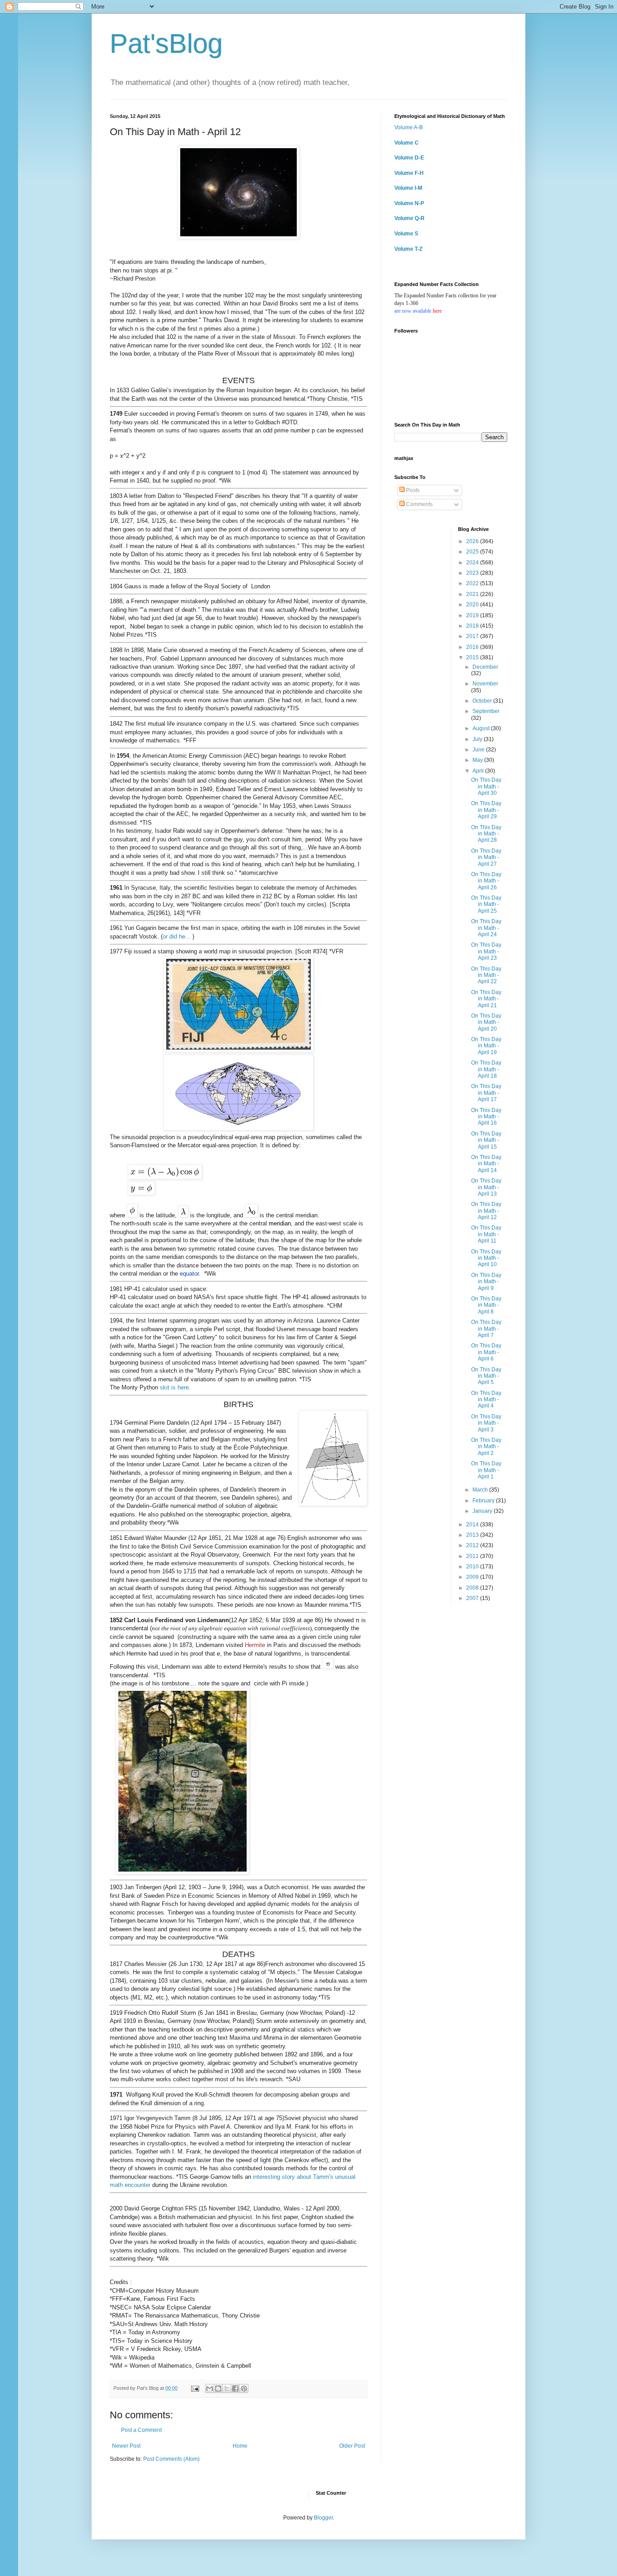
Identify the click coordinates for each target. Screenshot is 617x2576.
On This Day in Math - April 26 (486, 881)
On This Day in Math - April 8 (486, 1305)
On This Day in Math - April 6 (486, 1352)
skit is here (174, 1387)
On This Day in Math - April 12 (486, 1211)
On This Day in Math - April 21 (486, 999)
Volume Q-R (409, 218)
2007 (473, 1598)
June (479, 750)
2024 (473, 563)
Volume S (406, 234)
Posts (412, 490)
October (483, 701)
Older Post (352, 2446)
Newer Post (126, 2446)
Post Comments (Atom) (171, 2459)
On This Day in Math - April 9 (486, 1282)
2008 (473, 1588)
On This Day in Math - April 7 (486, 1329)
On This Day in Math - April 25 (486, 904)
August (482, 728)
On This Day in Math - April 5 (486, 1376)
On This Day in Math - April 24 (486, 928)
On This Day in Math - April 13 (486, 1187)
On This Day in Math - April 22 (486, 975)
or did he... (177, 936)
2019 (473, 615)
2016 (473, 647)
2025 (473, 552)
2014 (473, 1525)
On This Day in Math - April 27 (486, 857)
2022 (473, 583)
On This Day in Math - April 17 (486, 1093)
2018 (473, 626)
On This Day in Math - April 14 (486, 1164)
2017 (473, 636)
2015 (473, 657)
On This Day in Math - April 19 (486, 1046)
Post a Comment (141, 2430)
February (484, 1501)
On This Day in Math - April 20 (486, 1022)
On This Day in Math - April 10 (486, 1258)
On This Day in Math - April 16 (486, 1117)
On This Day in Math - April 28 (486, 834)
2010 (473, 1567)
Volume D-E (409, 158)
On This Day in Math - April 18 (486, 1069)
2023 (473, 573)
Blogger (323, 2518)
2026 (473, 541)
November (485, 684)
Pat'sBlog (166, 44)
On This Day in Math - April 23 (486, 951)
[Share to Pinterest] (244, 2388)
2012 (473, 1545)
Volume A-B (409, 127)
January (483, 1511)
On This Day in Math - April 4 (486, 1400)
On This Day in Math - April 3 (486, 1423)
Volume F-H (409, 173)
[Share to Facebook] (235, 2388)
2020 (473, 605)
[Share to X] (227, 2388)
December (485, 667)
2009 (473, 1577)
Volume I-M (408, 188)
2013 (473, 1535)
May (478, 760)
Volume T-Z (408, 249)
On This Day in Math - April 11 (486, 1234)
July (478, 739)
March (481, 1490)
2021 (473, 594)
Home (240, 2446)
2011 (473, 1556)
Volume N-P (409, 203)
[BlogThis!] (218, 2388)
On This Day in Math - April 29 (486, 810)
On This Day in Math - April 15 (486, 1140)
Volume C (407, 143)
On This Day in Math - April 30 (486, 786)
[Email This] (210, 2388)
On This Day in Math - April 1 (486, 1470)
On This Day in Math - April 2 (486, 1447)
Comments (419, 504)
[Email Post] (195, 2388)
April (479, 771)
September (486, 711)
